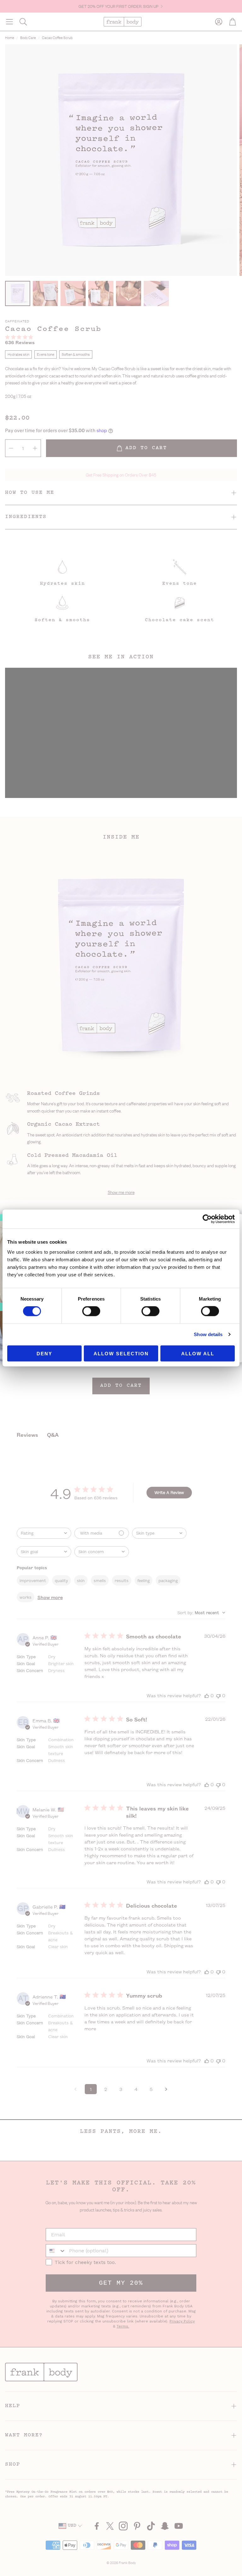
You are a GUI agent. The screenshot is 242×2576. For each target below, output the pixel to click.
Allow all (198, 1353)
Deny (44, 1353)
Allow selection (121, 1353)
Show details (208, 1334)
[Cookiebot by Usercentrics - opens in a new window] (207, 1219)
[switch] (91, 1311)
